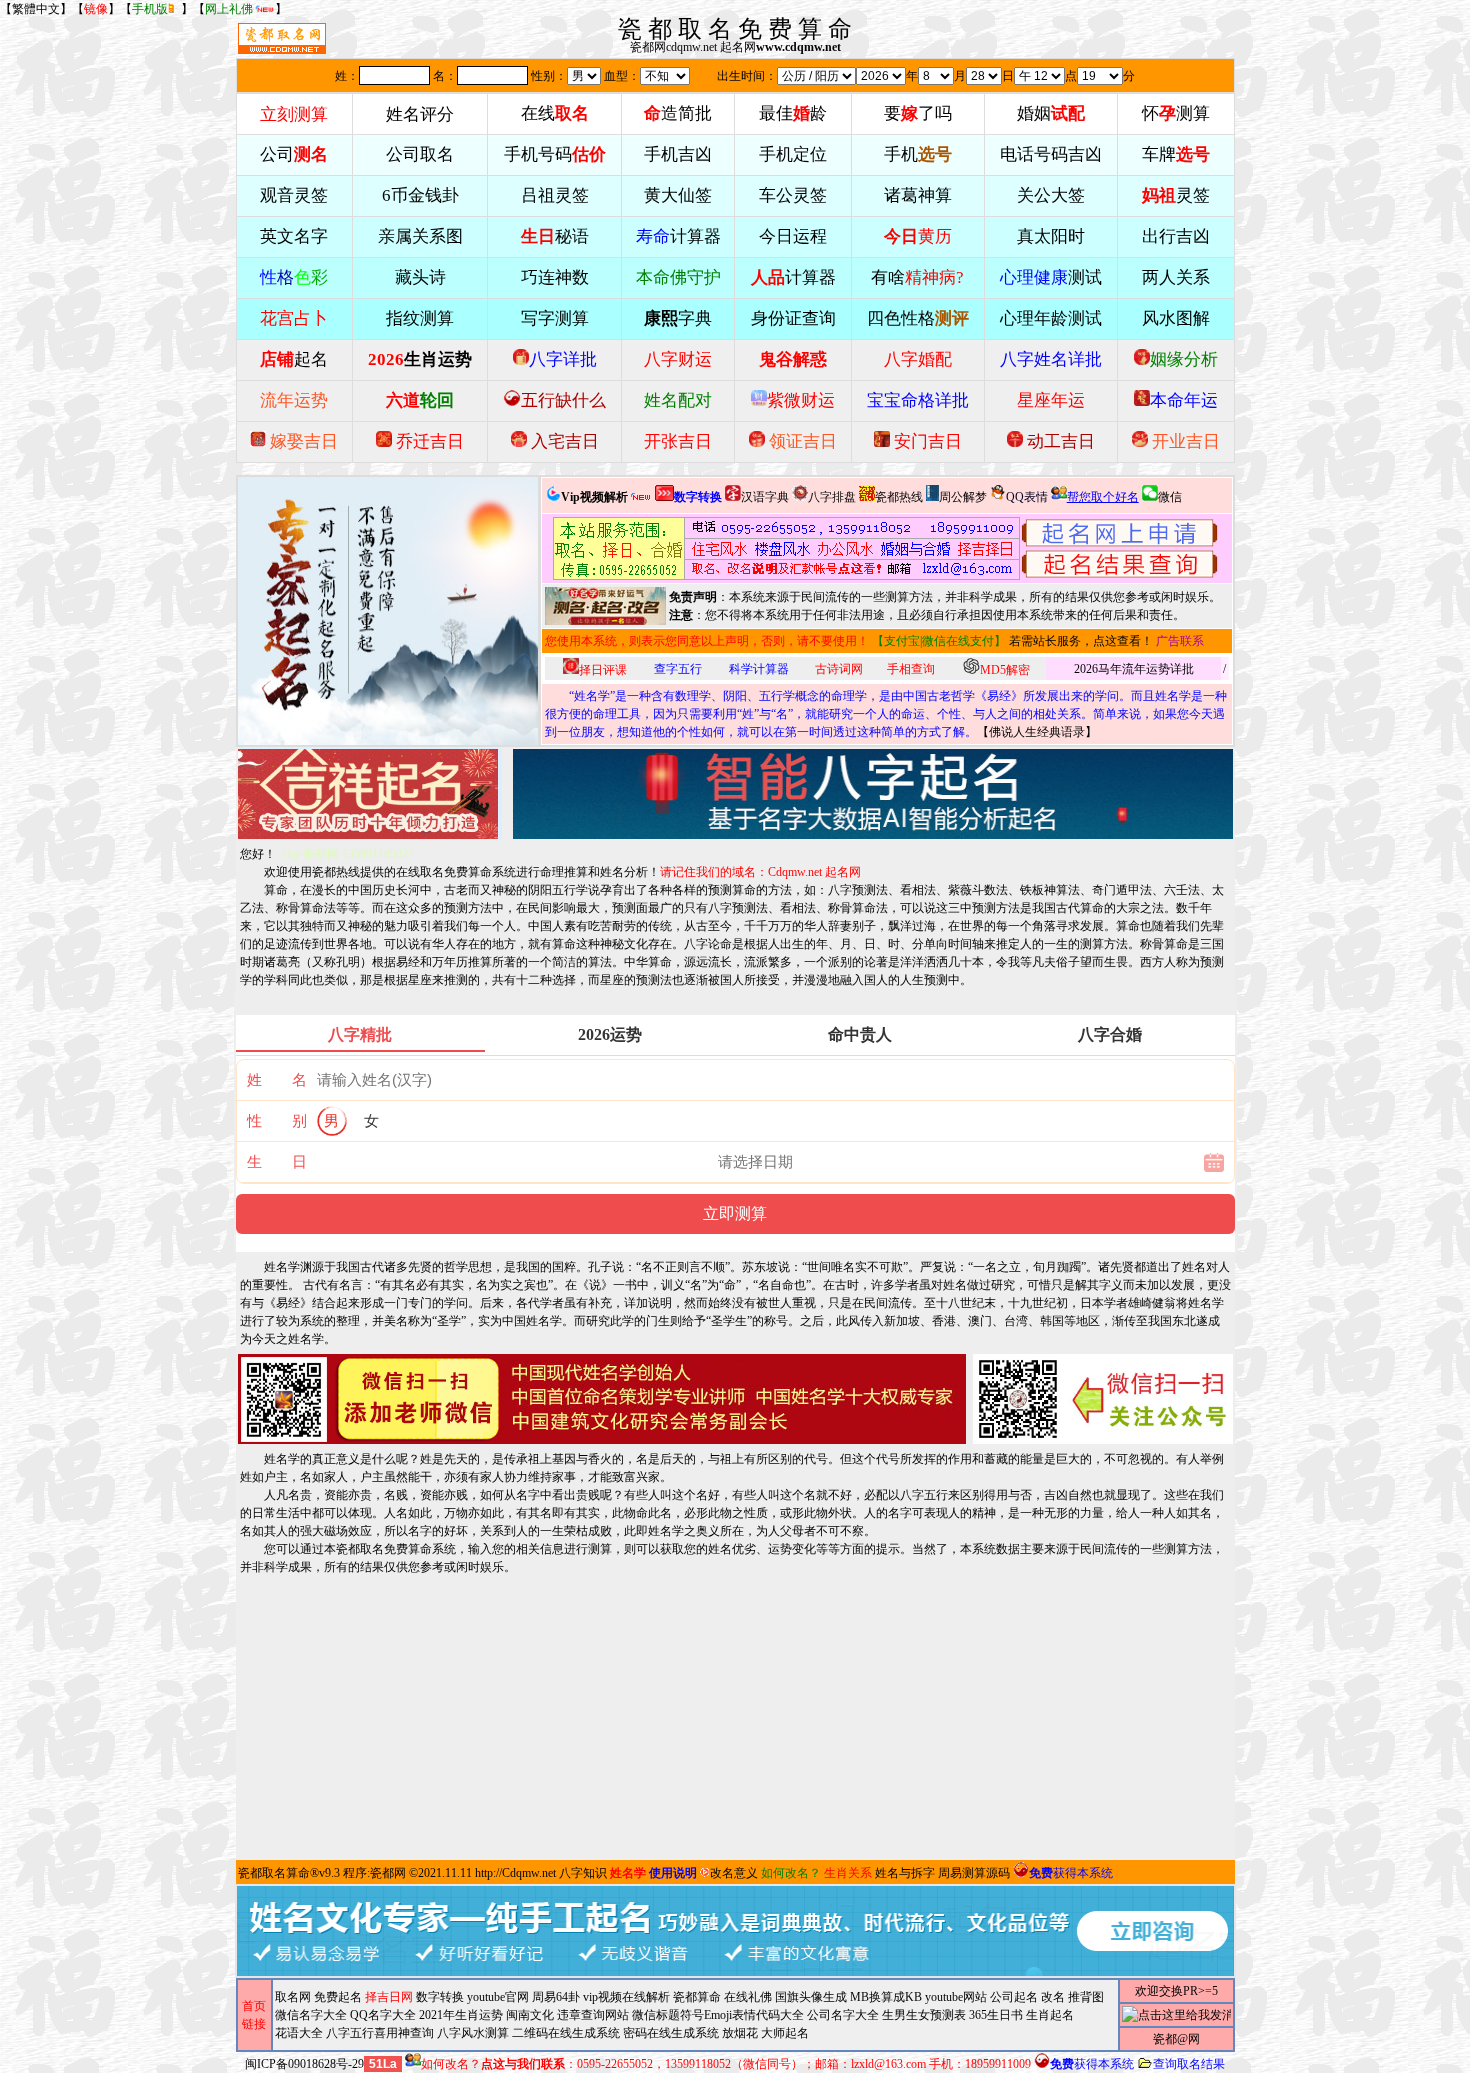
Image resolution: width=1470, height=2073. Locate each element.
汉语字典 (765, 497)
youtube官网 (498, 1997)
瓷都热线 (899, 497)
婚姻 (1051, 113)
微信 (1170, 497)
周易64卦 (556, 1997)
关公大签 (1051, 195)
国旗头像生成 (811, 1997)
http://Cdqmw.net (515, 1873)
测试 (1051, 277)
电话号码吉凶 (1051, 154)
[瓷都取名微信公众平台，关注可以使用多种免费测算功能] (1103, 1399)
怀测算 (1176, 113)
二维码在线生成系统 (566, 2033)
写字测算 (555, 318)
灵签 (1176, 195)
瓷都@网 (1176, 2039)
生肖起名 (1050, 2015)
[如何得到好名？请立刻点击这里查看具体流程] (786, 548)
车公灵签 (793, 195)
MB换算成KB (886, 1997)
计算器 (678, 236)
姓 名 (277, 1080)
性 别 (277, 1121)
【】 (96, 9)
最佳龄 (793, 113)
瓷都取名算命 (274, 1873)
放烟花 (740, 2033)
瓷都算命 (697, 1997)
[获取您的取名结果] (1120, 548)
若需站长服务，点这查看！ (1081, 641)
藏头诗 (420, 277)
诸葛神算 (918, 195)
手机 (918, 154)
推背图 (1086, 1997)
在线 (555, 113)
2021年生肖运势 (461, 2015)
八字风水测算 (473, 2033)
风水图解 (1176, 318)
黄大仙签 (678, 195)
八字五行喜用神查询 (380, 2033)
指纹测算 (420, 318)
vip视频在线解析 (626, 1997)
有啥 (917, 277)
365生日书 (996, 2015)
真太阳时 (1051, 236)
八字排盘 (832, 497)
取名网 (293, 1997)
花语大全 (299, 2033)
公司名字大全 (843, 2015)
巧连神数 (555, 277)
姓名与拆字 (905, 1873)
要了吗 (918, 113)
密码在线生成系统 (671, 2033)
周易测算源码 (974, 1873)
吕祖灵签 (555, 195)
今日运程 (793, 236)
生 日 (277, 1162)
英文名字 (294, 236)
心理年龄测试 (1051, 318)
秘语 (555, 236)
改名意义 (734, 1873)
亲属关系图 (420, 236)
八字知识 (583, 1873)
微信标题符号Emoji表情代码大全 (718, 2015)
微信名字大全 (311, 2015)
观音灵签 (294, 195)
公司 (294, 154)
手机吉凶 (678, 154)
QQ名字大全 (383, 2015)
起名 (294, 359)
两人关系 (1176, 277)
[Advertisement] (735, 1716)
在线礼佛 (748, 1997)
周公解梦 (963, 497)
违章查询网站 (593, 2015)
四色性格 (918, 318)
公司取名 (420, 154)
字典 (678, 318)
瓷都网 (388, 1873)
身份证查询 (793, 318)
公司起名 (1014, 1997)
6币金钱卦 (420, 195)
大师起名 (785, 2033)
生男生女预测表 (924, 2015)
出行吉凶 (1176, 236)
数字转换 (440, 1997)
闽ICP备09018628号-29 (304, 2064)
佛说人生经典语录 (1037, 732)
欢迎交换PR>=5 (1176, 1991)
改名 (1053, 1997)
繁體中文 (36, 9)
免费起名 (338, 1997)
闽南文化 (530, 2015)
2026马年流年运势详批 (1134, 669)
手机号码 (555, 154)
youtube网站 (956, 1997)
